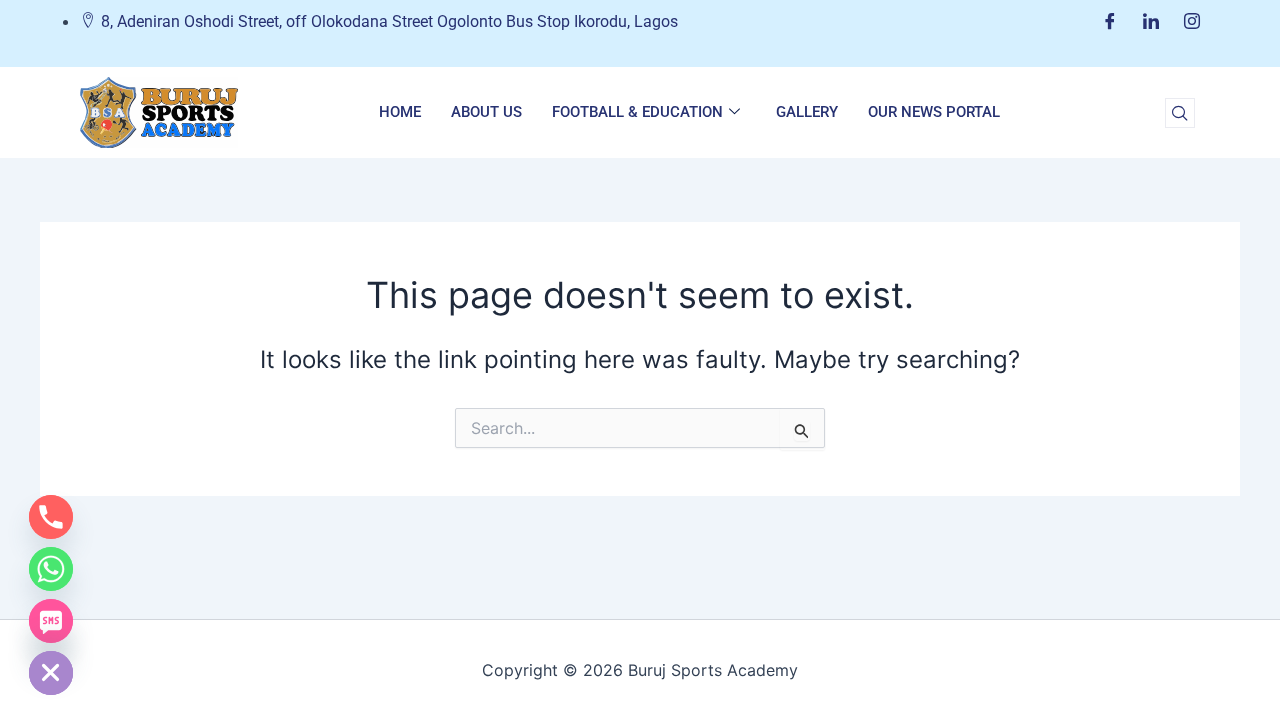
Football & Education (637, 112)
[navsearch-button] (1180, 113)
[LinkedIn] (1151, 22)
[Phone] (51, 517)
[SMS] (51, 621)
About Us (486, 112)
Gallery (807, 112)
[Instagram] (1192, 22)
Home (400, 112)
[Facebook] (1110, 22)
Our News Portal (934, 112)
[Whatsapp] (51, 569)
